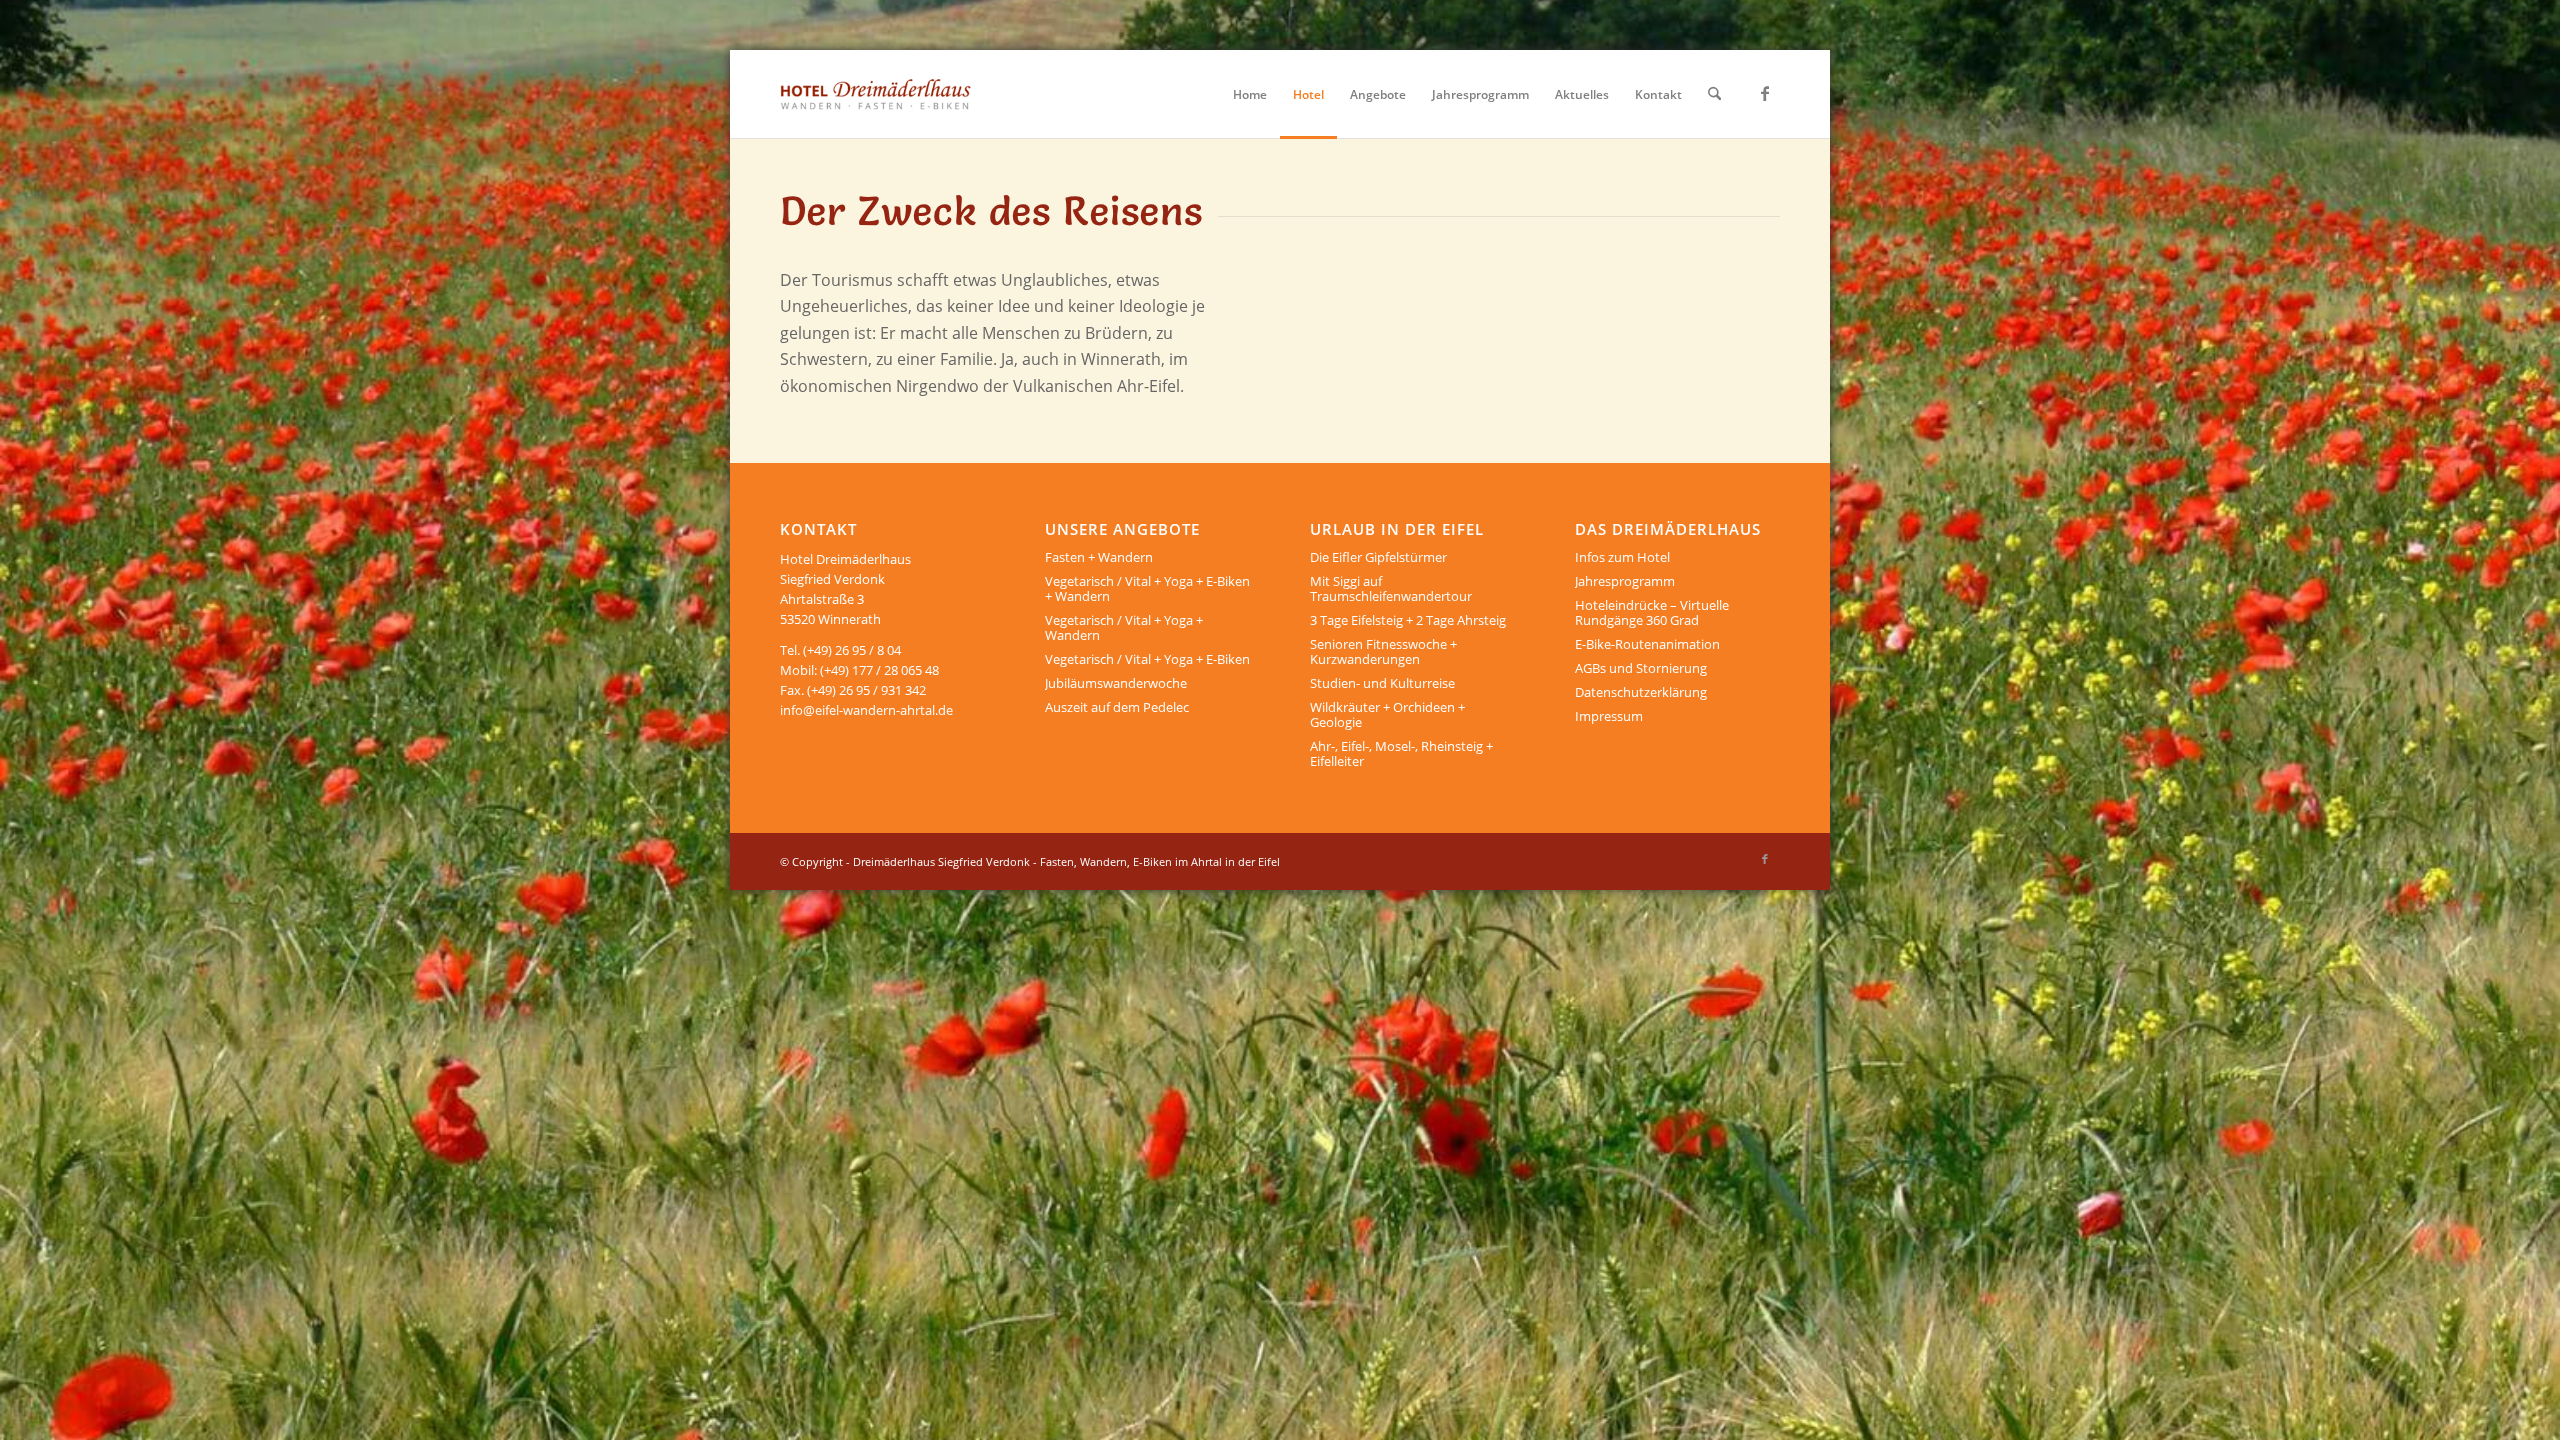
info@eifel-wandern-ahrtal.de (866, 710)
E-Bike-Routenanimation (1647, 644)
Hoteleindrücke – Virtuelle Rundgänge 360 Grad (1652, 612)
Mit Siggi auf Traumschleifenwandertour (1391, 588)
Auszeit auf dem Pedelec (1117, 707)
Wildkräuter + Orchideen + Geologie (1387, 714)
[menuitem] (1250, 94)
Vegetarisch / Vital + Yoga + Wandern (1124, 627)
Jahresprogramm (1625, 581)
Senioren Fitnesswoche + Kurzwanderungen (1383, 651)
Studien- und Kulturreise (1382, 683)
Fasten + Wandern (1099, 557)
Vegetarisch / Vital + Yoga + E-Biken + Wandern (1147, 588)
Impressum (1609, 716)
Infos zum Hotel (1622, 557)
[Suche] (1714, 94)
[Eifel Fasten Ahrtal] (875, 94)
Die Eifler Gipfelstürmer (1378, 557)
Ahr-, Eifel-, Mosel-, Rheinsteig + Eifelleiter (1401, 753)
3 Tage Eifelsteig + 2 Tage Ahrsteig (1408, 620)
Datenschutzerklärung (1641, 692)
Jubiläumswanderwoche (1116, 683)
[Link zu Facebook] (1765, 93)
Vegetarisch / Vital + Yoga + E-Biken (1147, 659)
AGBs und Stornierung (1641, 668)
